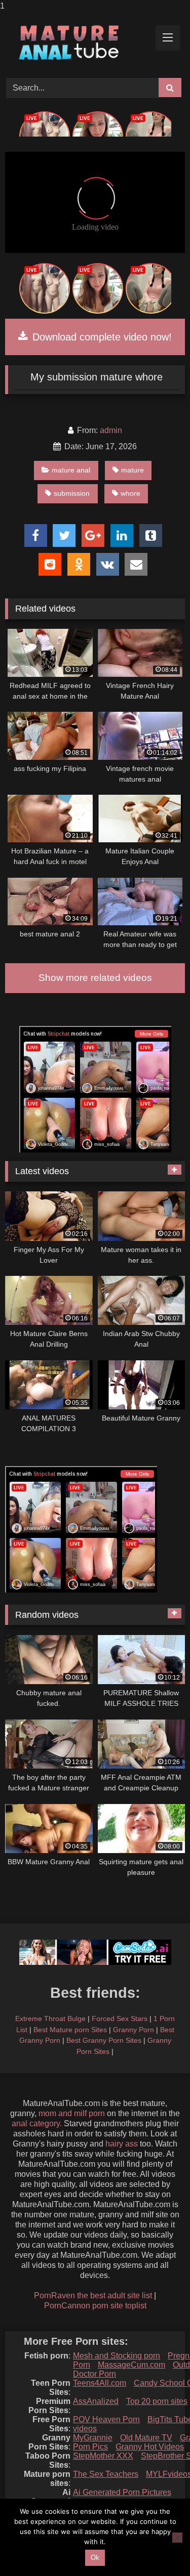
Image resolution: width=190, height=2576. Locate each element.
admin (111, 430)
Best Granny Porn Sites (104, 2040)
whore (130, 493)
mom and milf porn (72, 2113)
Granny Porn (134, 2030)
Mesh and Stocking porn (117, 2356)
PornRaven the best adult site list (93, 2295)
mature (132, 470)
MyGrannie (93, 2438)
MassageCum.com (131, 2365)
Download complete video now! (101, 337)
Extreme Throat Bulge (50, 2019)
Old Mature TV (146, 2438)
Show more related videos (95, 978)
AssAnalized (96, 2401)
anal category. (37, 2123)
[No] (177, 2538)
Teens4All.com (100, 2383)
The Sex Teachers (106, 2474)
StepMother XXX (103, 2456)
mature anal (71, 470)
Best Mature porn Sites (70, 2030)
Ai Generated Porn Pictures (122, 2492)
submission (72, 493)
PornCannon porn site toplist (95, 2306)
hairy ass (122, 2144)
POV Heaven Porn (106, 2419)
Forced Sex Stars (120, 2019)
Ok (95, 2558)
